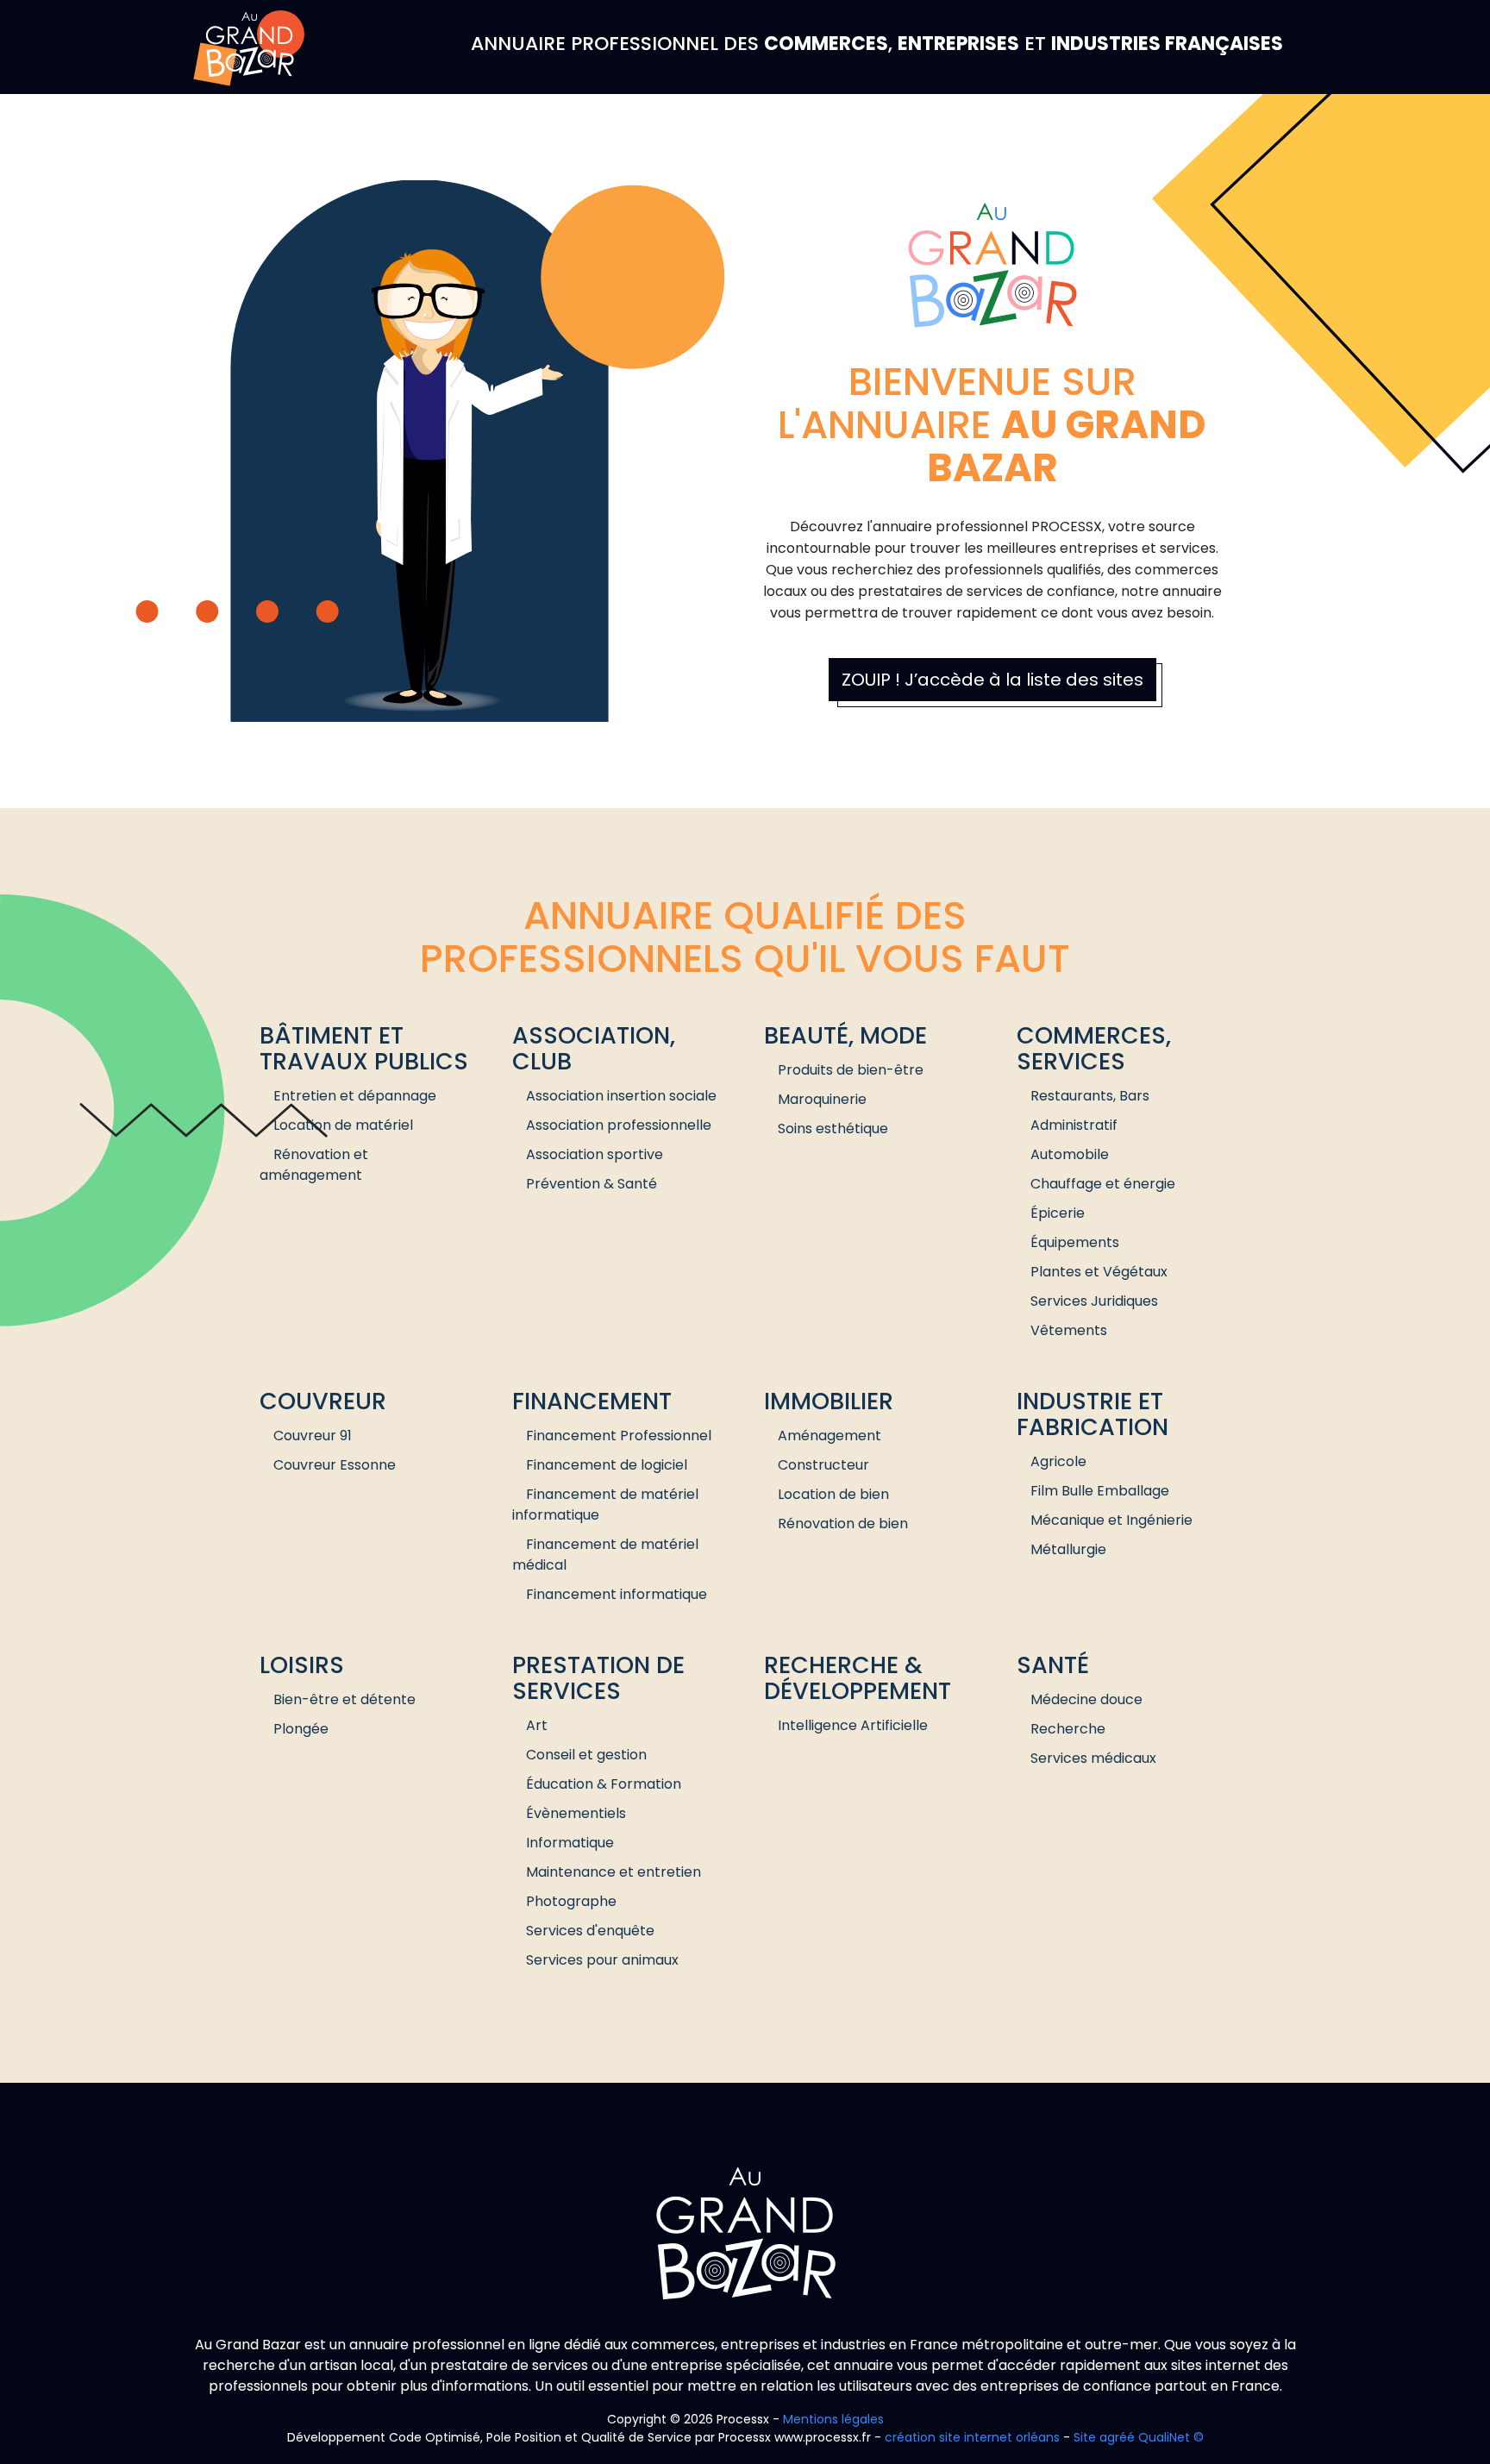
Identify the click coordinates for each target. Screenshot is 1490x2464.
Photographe (571, 1901)
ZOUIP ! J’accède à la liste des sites (992, 680)
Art (537, 1725)
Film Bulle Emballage (1100, 1491)
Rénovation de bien (843, 1524)
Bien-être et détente (344, 1699)
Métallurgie (1068, 1549)
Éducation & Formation (604, 1784)
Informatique (570, 1843)
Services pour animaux (602, 1960)
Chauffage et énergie (1103, 1184)
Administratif (1074, 1125)
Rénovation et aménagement (314, 1165)
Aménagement (830, 1436)
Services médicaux (1093, 1758)
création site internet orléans (972, 2437)
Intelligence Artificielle (853, 1725)
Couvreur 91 (313, 1436)
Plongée (301, 1729)
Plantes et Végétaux (1099, 1272)
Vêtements (1069, 1330)
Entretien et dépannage (355, 1096)
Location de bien (833, 1494)
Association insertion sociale (621, 1096)
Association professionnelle (619, 1125)
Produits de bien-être (851, 1070)
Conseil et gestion (586, 1755)
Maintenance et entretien (614, 1872)
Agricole (1058, 1461)
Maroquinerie (822, 1099)
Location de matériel (343, 1125)
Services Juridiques (1094, 1301)
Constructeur (823, 1465)
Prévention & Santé (592, 1184)
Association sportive (595, 1154)
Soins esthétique (833, 1129)
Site (1085, 2437)
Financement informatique (617, 1594)
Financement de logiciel (607, 1465)
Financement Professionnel (619, 1436)
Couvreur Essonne (335, 1465)
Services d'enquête (590, 1931)
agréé (1117, 2437)
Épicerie (1058, 1213)
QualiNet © (1171, 2437)
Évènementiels (576, 1813)
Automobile (1070, 1154)
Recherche (1068, 1729)
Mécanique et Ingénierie (1111, 1520)
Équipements (1075, 1242)
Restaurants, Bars (1090, 1096)
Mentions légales (833, 2419)
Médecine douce (1086, 1699)
